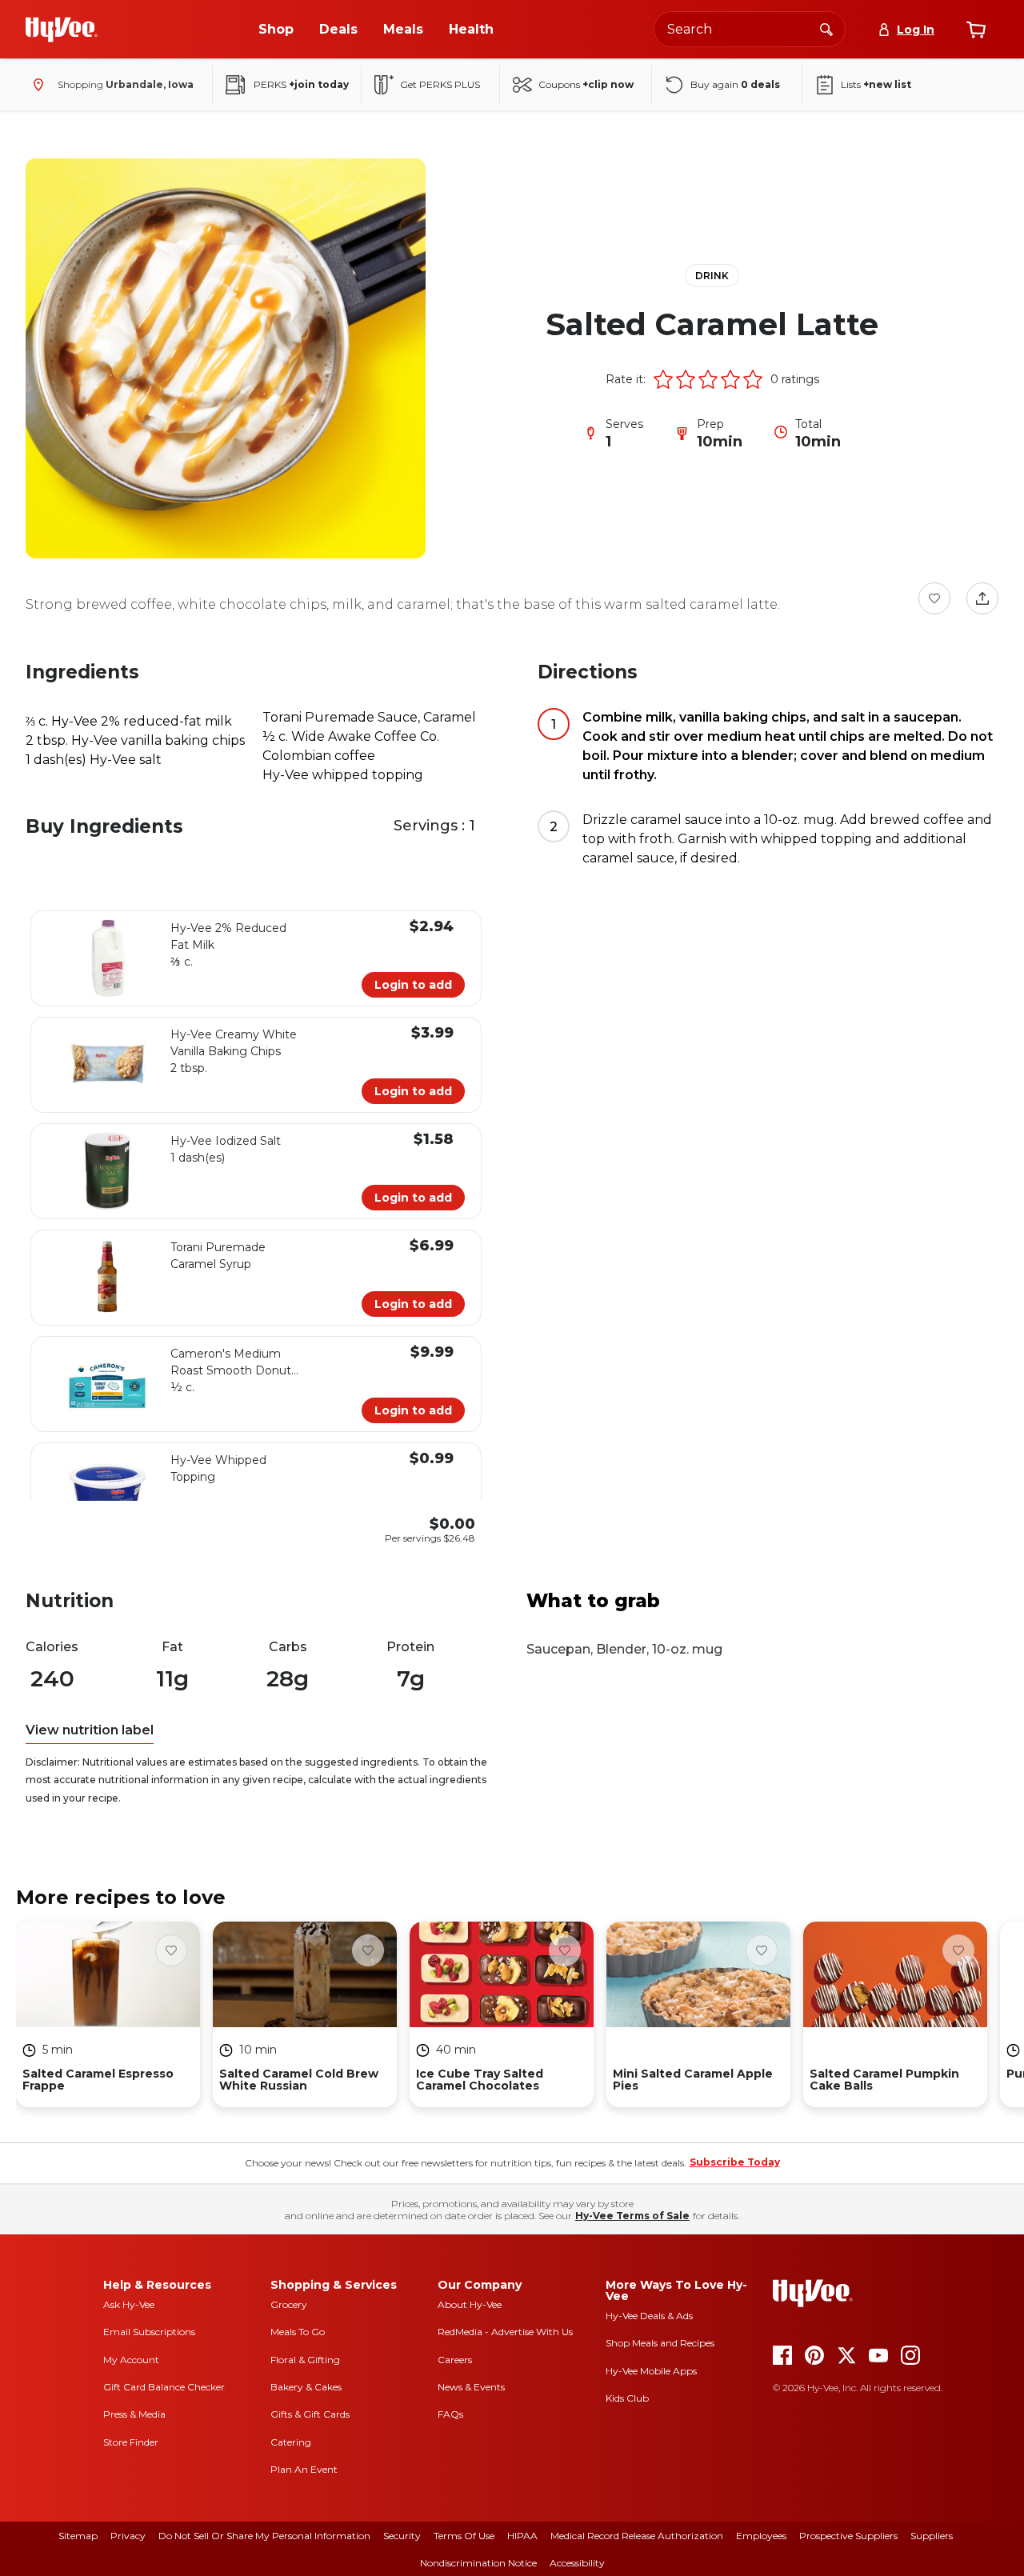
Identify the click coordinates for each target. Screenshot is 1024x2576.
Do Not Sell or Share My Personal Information (264, 2536)
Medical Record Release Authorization (637, 2536)
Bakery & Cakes (306, 2387)
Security (402, 2536)
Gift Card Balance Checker (164, 2387)
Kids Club (627, 2398)
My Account (131, 2360)
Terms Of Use (464, 2536)
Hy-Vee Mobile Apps (651, 2371)
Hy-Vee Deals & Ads (649, 2316)
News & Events (471, 2387)
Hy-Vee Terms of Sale (632, 2216)
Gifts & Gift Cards (310, 2414)
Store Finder (131, 2442)
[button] (663, 379)
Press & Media (134, 2414)
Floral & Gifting (305, 2360)
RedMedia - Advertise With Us (505, 2332)
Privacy (128, 2536)
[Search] (826, 29)
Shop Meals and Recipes (660, 2343)
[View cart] (976, 30)
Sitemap (78, 2536)
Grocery (289, 2304)
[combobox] (750, 29)
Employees (761, 2536)
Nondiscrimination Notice (478, 2563)
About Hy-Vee (470, 2304)
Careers (455, 2360)
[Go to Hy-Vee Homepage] (62, 30)
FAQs (450, 2414)
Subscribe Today (735, 2162)
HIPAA (522, 2536)
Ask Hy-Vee (129, 2304)
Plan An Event (304, 2469)
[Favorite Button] (934, 598)
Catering (291, 2442)
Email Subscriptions (149, 2332)
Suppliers (932, 2536)
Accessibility (577, 2563)
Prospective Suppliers (848, 2536)
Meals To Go (298, 2332)
